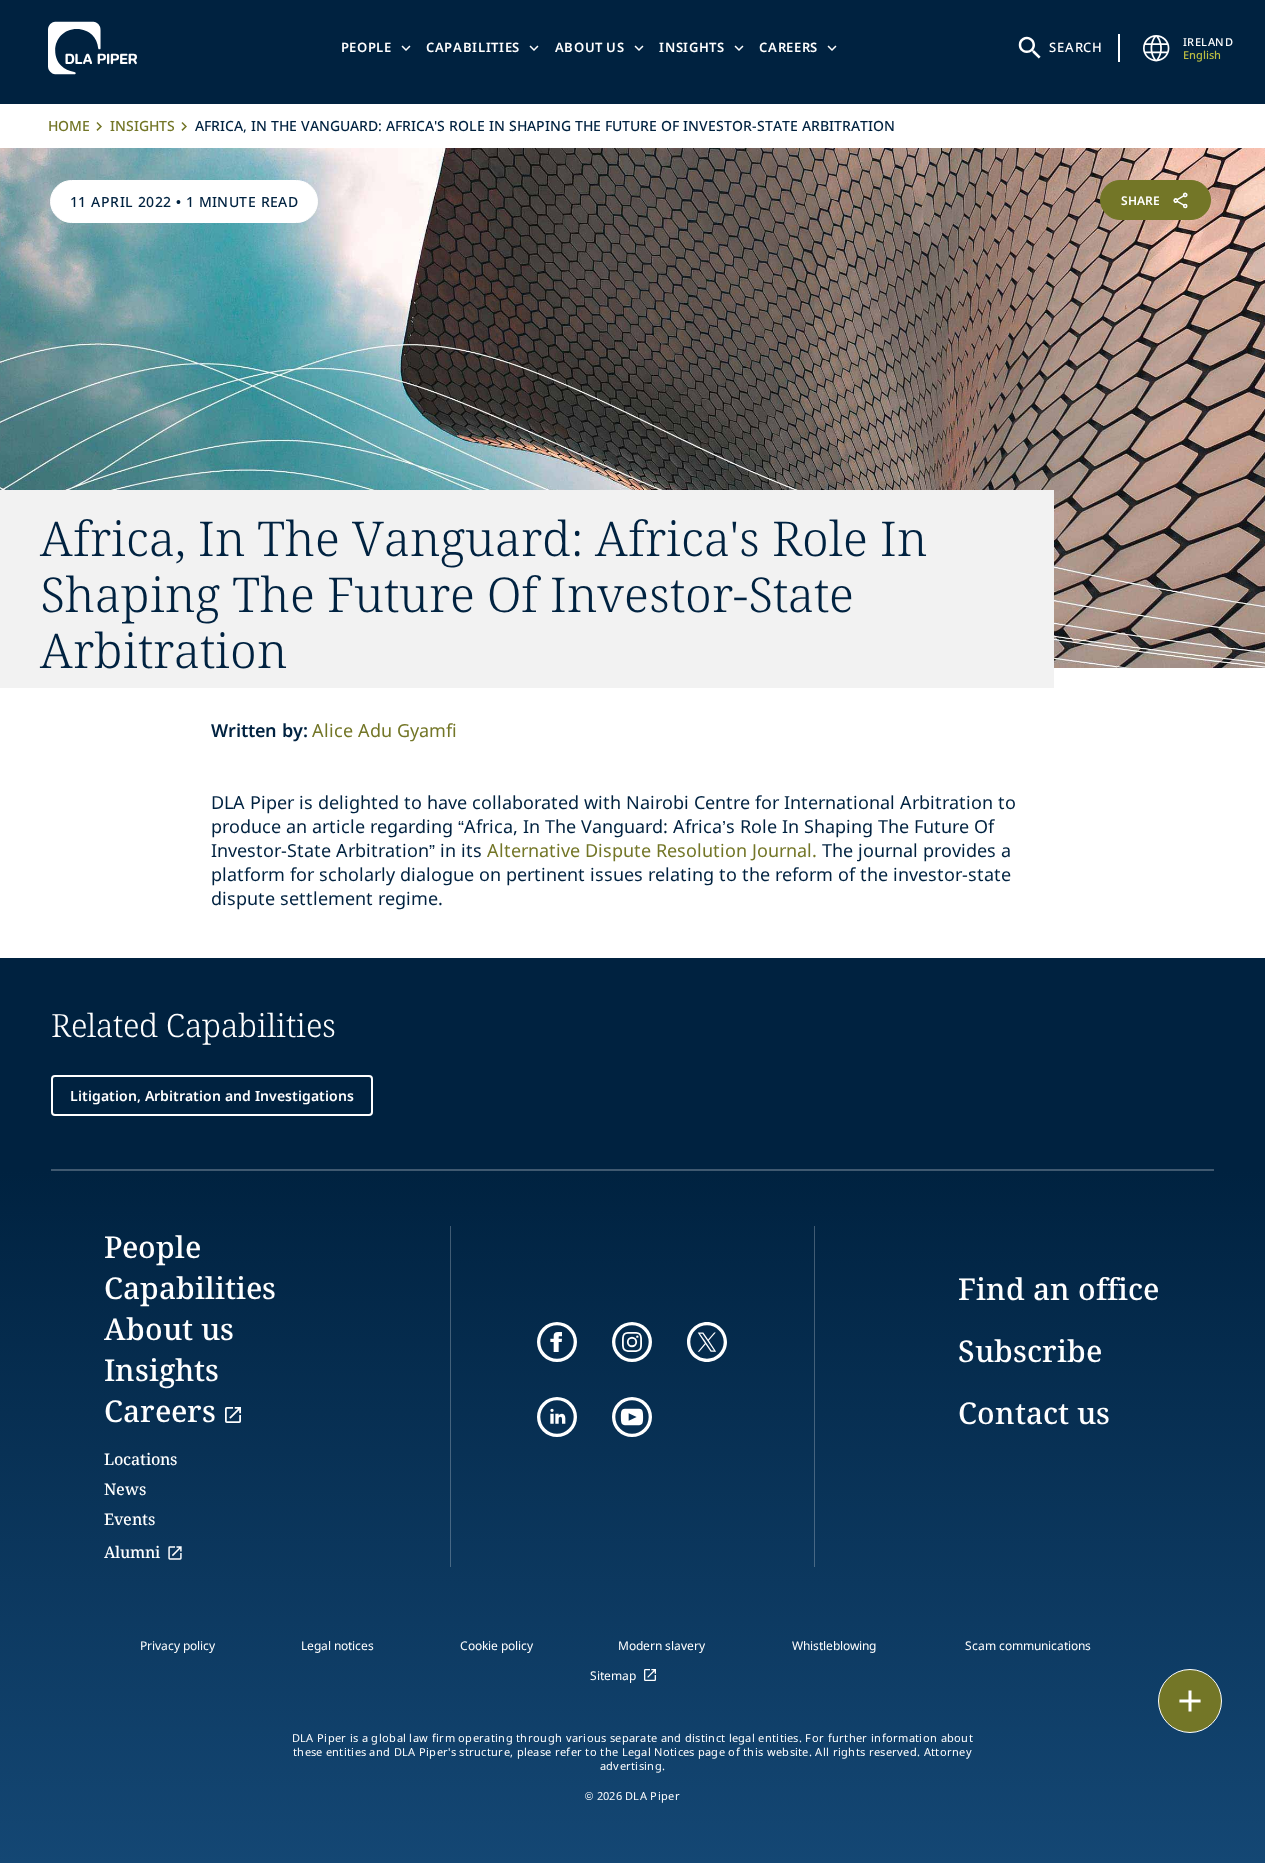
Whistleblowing (834, 1645)
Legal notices (337, 1645)
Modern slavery (661, 1645)
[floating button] (1190, 1701)
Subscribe (1030, 1350)
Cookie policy (496, 1645)
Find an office (1058, 1288)
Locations (140, 1459)
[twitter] (707, 1342)
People (366, 47)
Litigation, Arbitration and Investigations (212, 1095)
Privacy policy (177, 1645)
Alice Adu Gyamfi (384, 730)
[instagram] (632, 1342)
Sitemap (613, 1675)
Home (69, 125)
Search (1076, 47)
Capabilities (473, 47)
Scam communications (1028, 1645)
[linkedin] (557, 1417)
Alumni (132, 1552)
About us (590, 47)
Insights (691, 47)
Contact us (1034, 1412)
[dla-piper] (98, 48)
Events (129, 1519)
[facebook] (557, 1342)
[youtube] (632, 1417)
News (125, 1489)
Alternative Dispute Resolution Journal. (652, 850)
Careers (788, 47)
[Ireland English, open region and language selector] (1157, 48)
